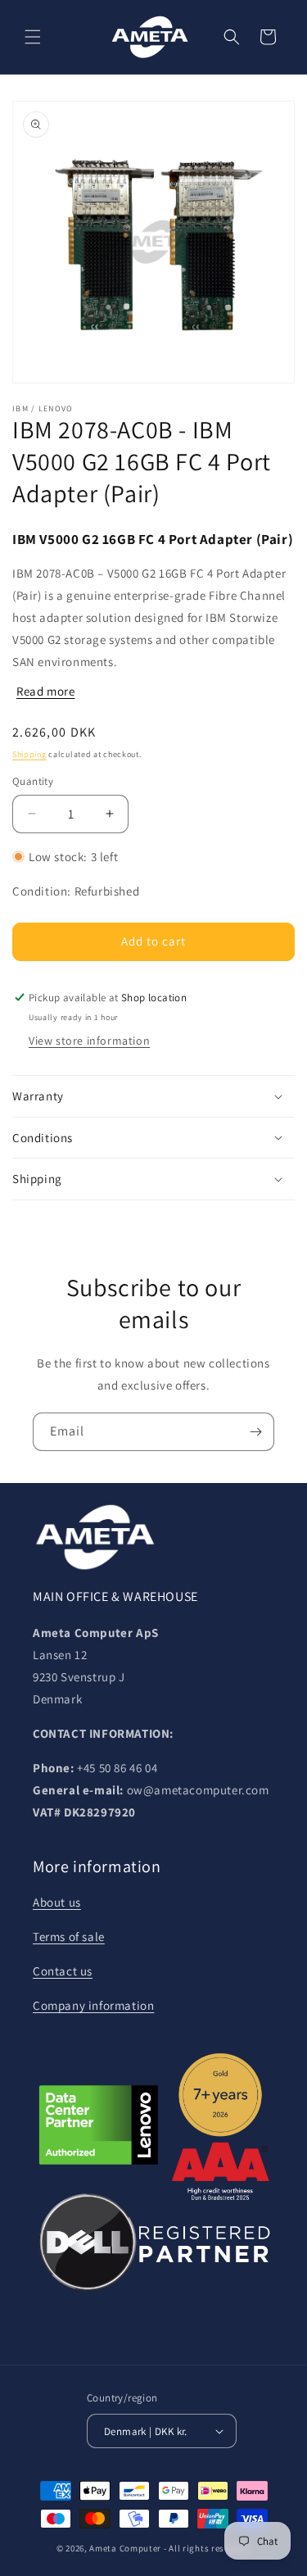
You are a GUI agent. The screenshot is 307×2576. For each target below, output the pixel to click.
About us (57, 1902)
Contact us (63, 1971)
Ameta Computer (125, 2548)
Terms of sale (69, 1937)
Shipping (29, 754)
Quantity (33, 781)
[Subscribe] (255, 1432)
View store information (89, 1041)
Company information (93, 2005)
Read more (45, 691)
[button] (33, 37)
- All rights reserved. (207, 2548)
